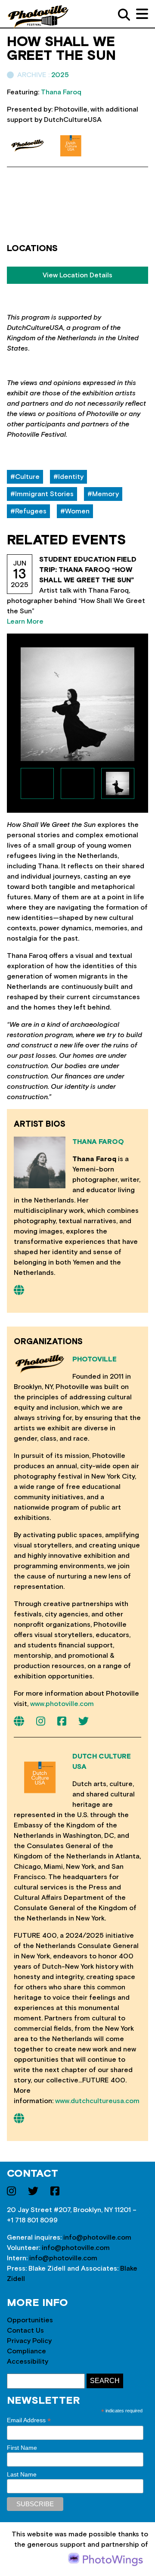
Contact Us (25, 2331)
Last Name (22, 2474)
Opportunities (30, 2320)
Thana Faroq (98, 1142)
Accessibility (28, 2362)
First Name (22, 2448)
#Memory (103, 494)
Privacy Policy (29, 2341)
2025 (60, 75)
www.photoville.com (62, 1704)
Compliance (26, 2351)
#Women (75, 511)
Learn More (25, 621)
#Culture (25, 477)
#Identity (68, 477)
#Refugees (28, 511)
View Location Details (77, 275)
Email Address (29, 2420)
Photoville (95, 1359)
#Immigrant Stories (42, 494)
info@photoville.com (97, 2237)
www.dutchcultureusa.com (97, 2101)
